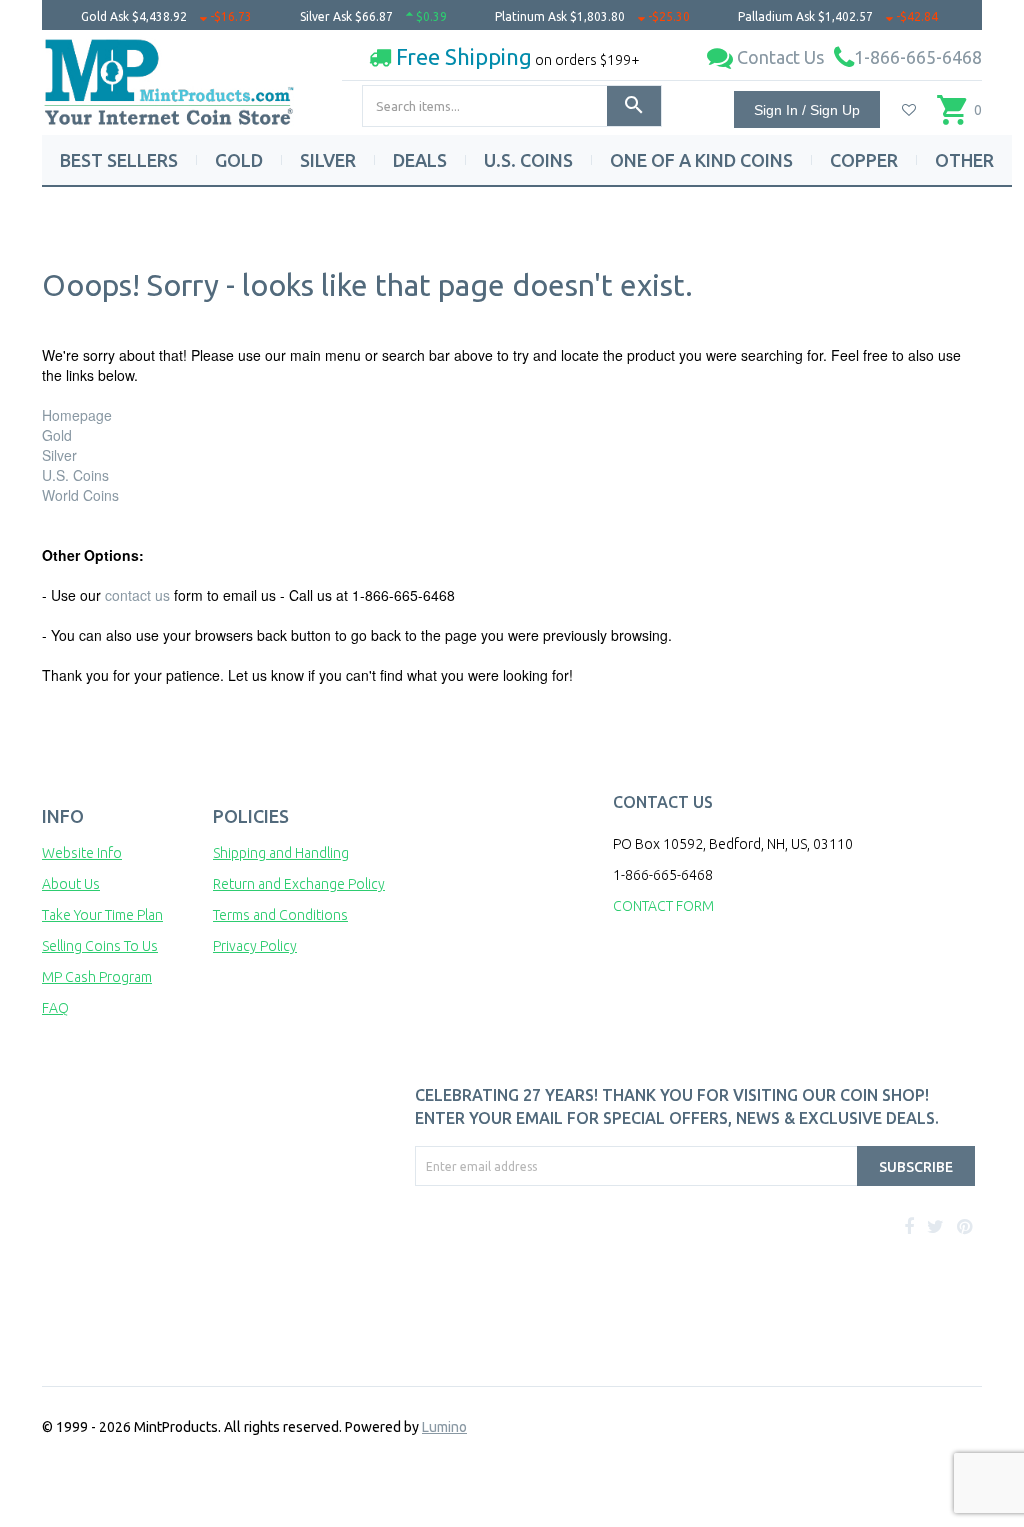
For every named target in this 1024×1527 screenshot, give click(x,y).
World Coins (80, 495)
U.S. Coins (75, 475)
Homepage (77, 415)
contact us (137, 595)
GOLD (239, 160)
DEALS (420, 160)
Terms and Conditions (280, 915)
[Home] (170, 75)
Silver (59, 455)
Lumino (444, 1427)
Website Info (82, 853)
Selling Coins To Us (100, 946)
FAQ (55, 1008)
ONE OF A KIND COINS (701, 160)
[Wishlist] (909, 110)
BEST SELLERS (119, 160)
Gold (57, 435)
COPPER (864, 160)
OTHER (964, 160)
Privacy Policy (255, 946)
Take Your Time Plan (102, 915)
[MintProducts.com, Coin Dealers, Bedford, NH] (464, 1261)
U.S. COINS (528, 160)
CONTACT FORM (663, 906)
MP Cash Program (97, 977)
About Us (71, 884)
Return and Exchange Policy (299, 884)
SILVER (328, 160)
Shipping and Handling (281, 853)
